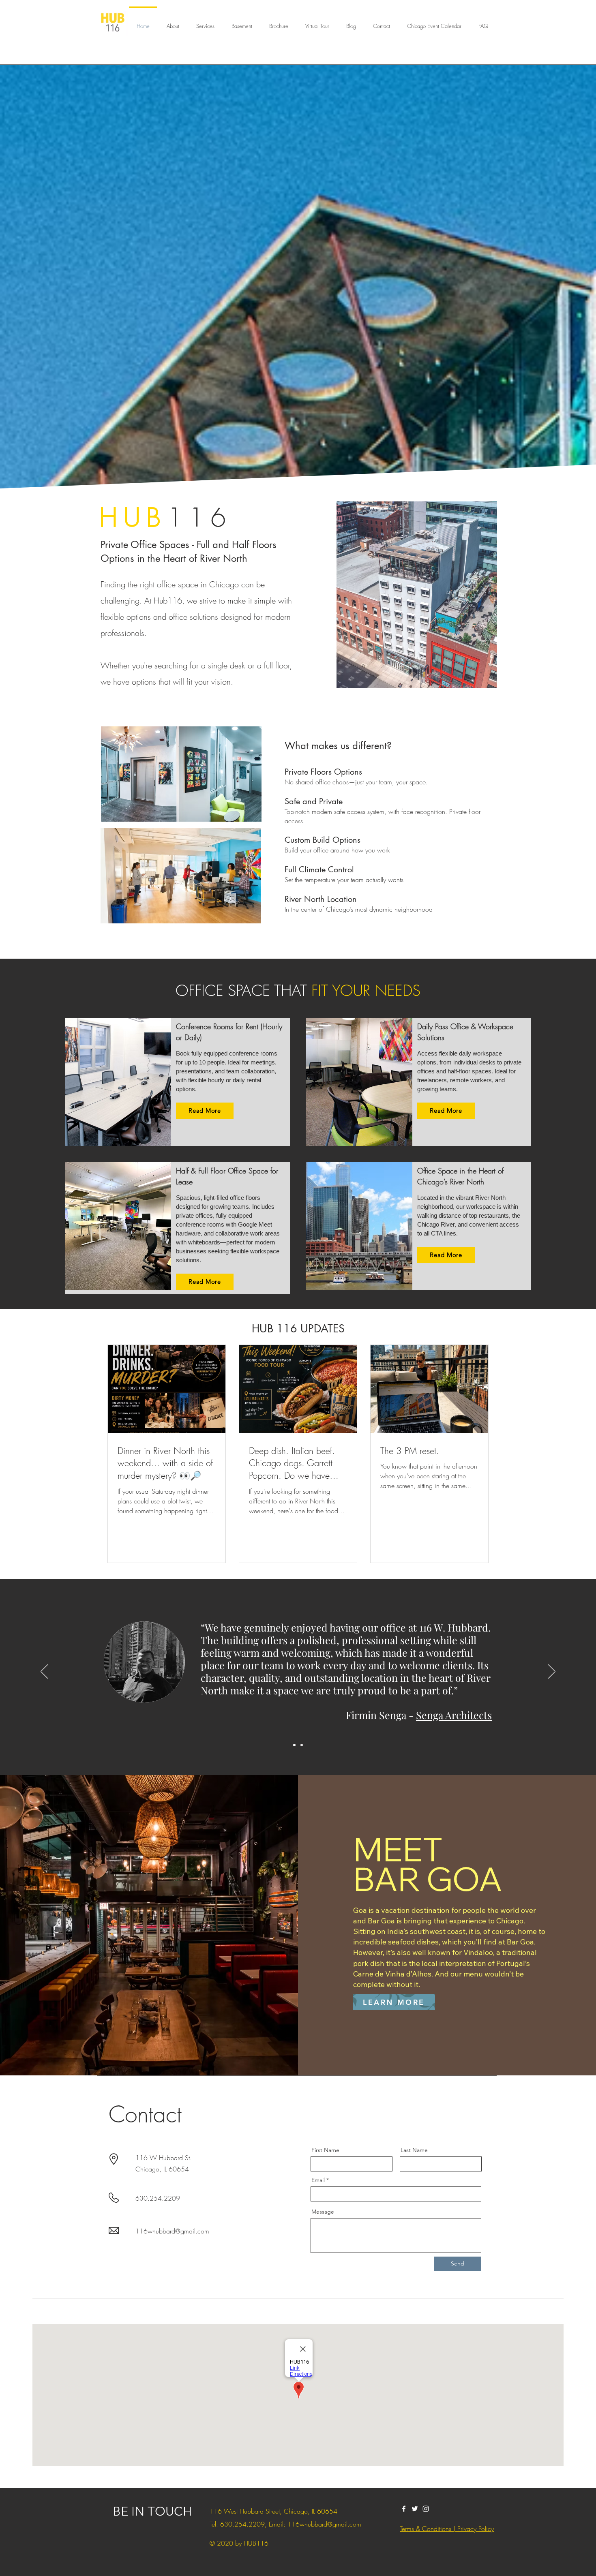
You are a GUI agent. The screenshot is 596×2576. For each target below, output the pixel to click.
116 (200, 518)
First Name (325, 2150)
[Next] (552, 1672)
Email (318, 2180)
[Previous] (44, 1672)
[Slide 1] (294, 1745)
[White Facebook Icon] (404, 2509)
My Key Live (465, 1702)
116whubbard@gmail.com (172, 2231)
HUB (133, 518)
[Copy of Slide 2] (302, 1745)
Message (323, 2212)
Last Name (414, 2150)
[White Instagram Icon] (426, 2509)
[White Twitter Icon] (415, 2509)
